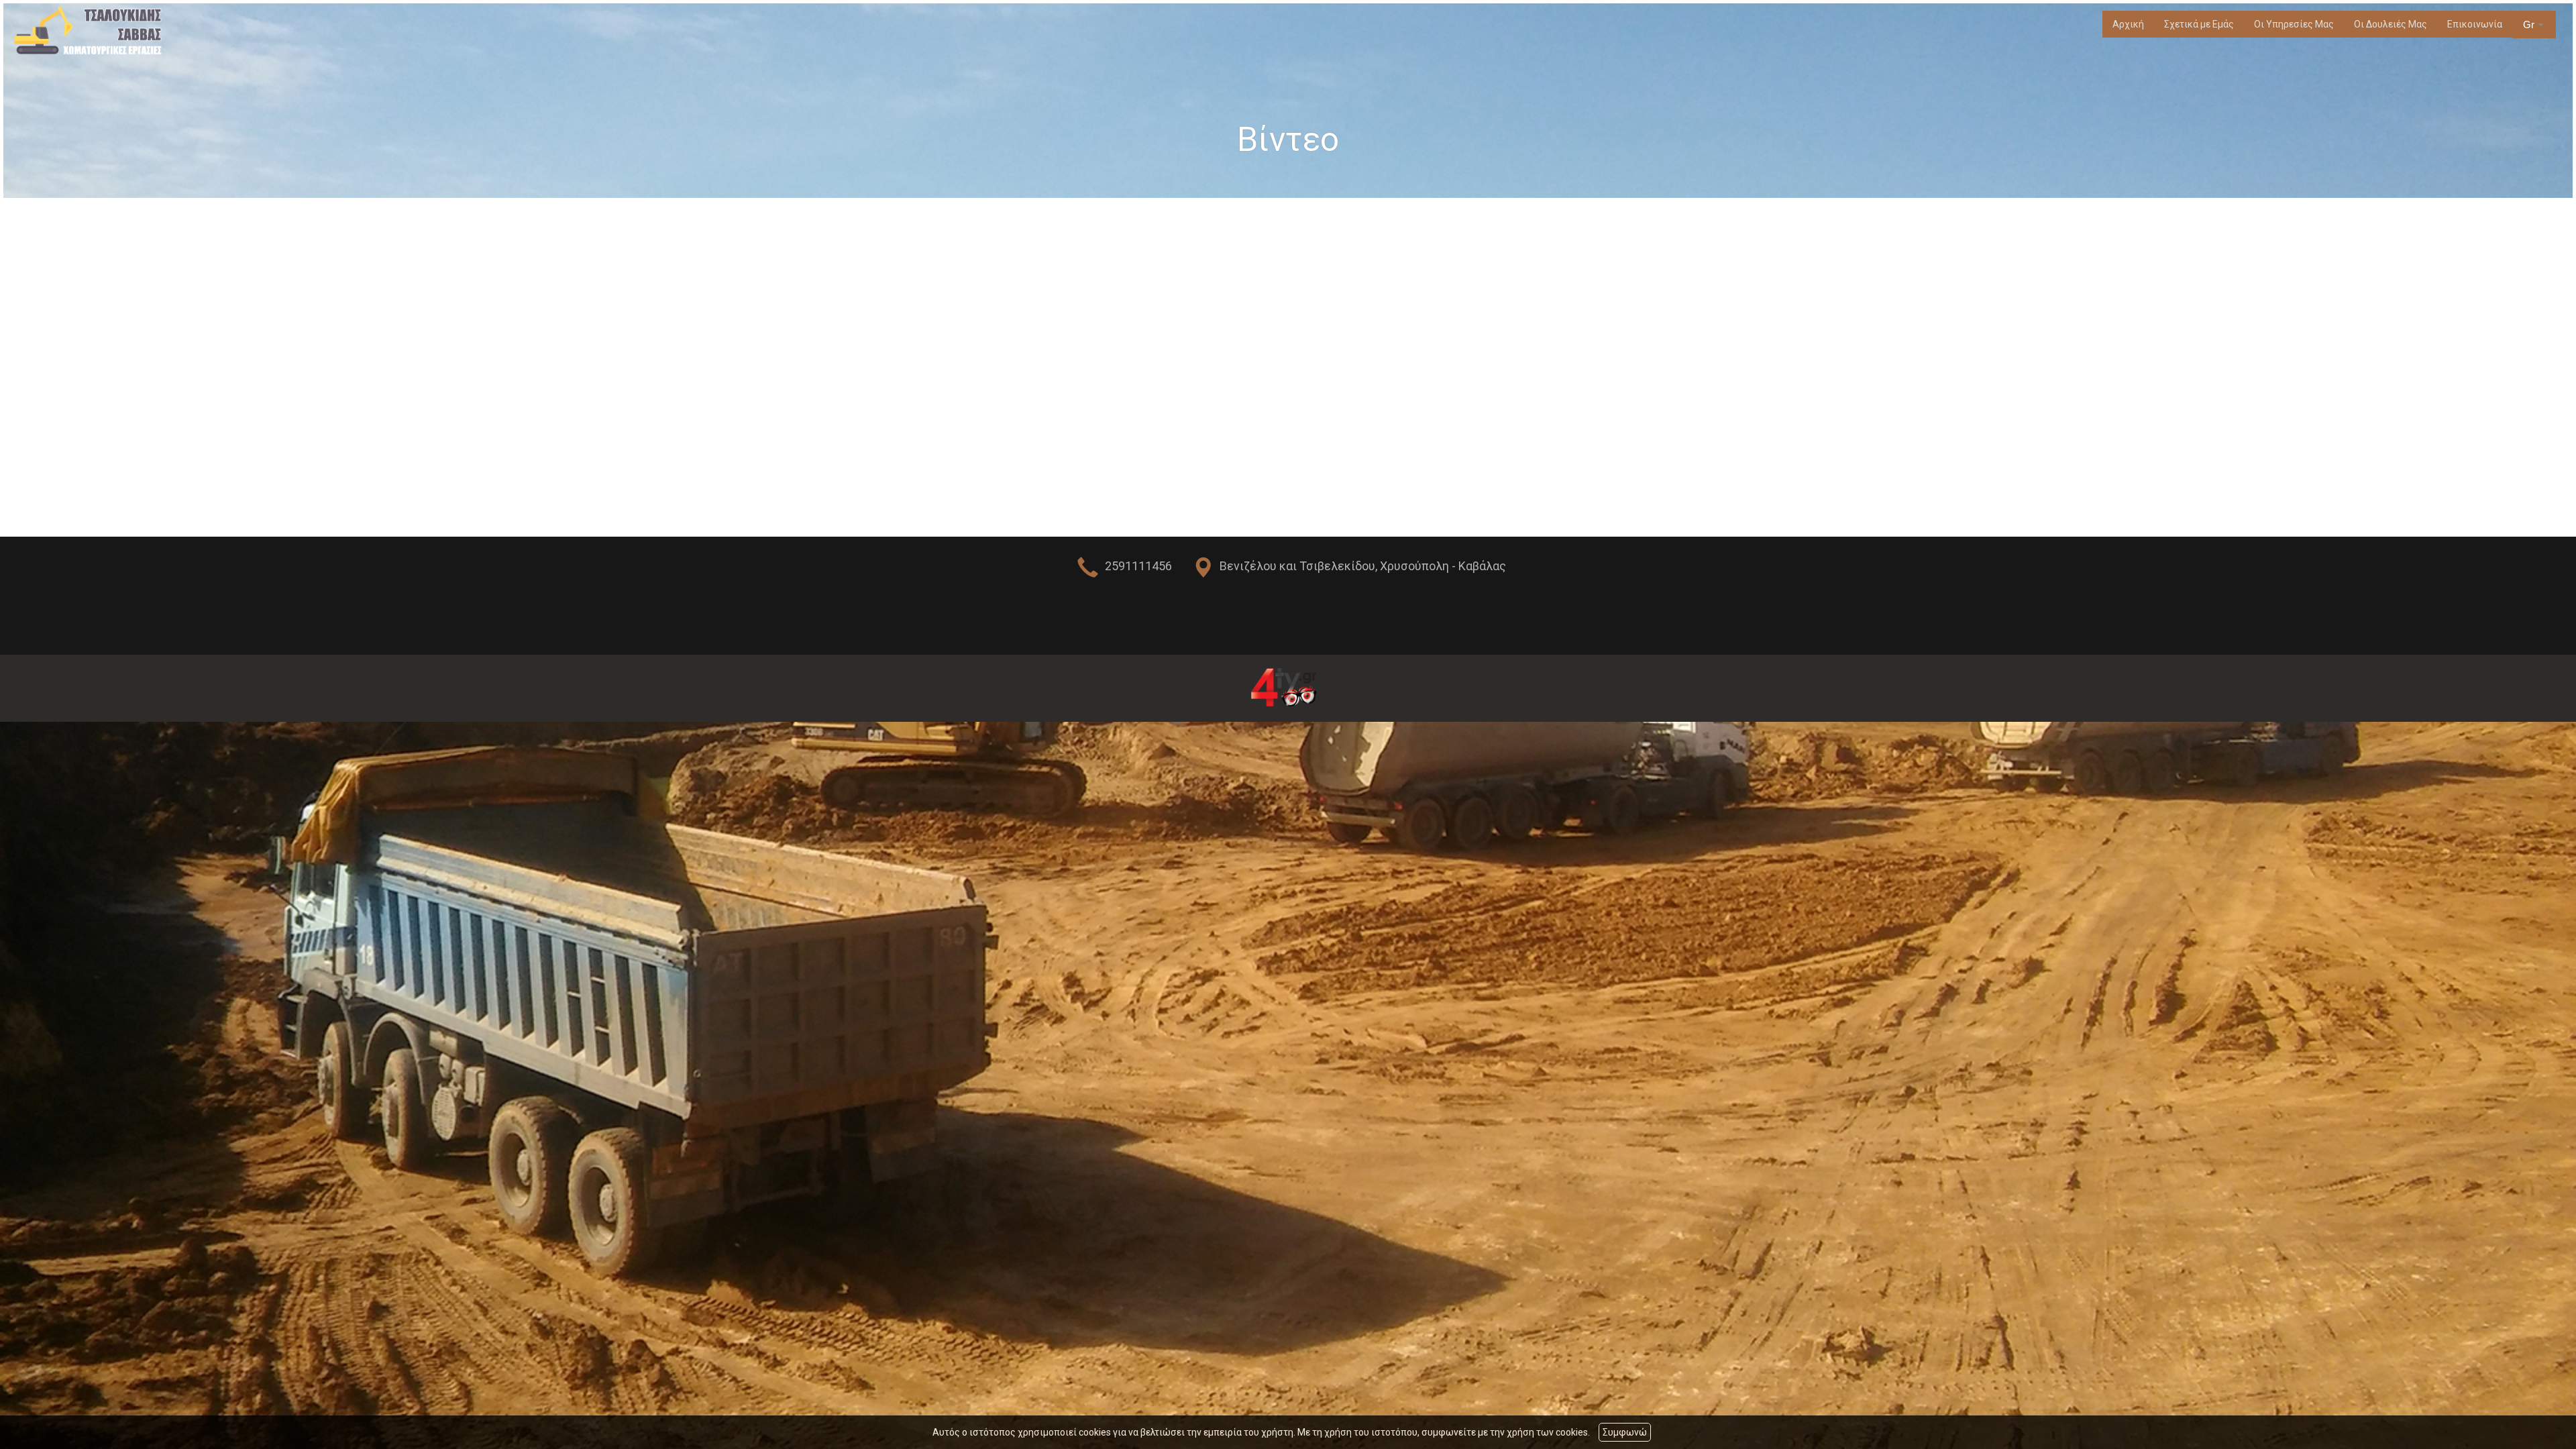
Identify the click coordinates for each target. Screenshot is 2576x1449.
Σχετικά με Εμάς (2199, 24)
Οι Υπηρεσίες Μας (2294, 24)
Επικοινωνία (2475, 24)
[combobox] (2534, 25)
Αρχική (2128, 24)
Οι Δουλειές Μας (2391, 24)
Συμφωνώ (1625, 1432)
